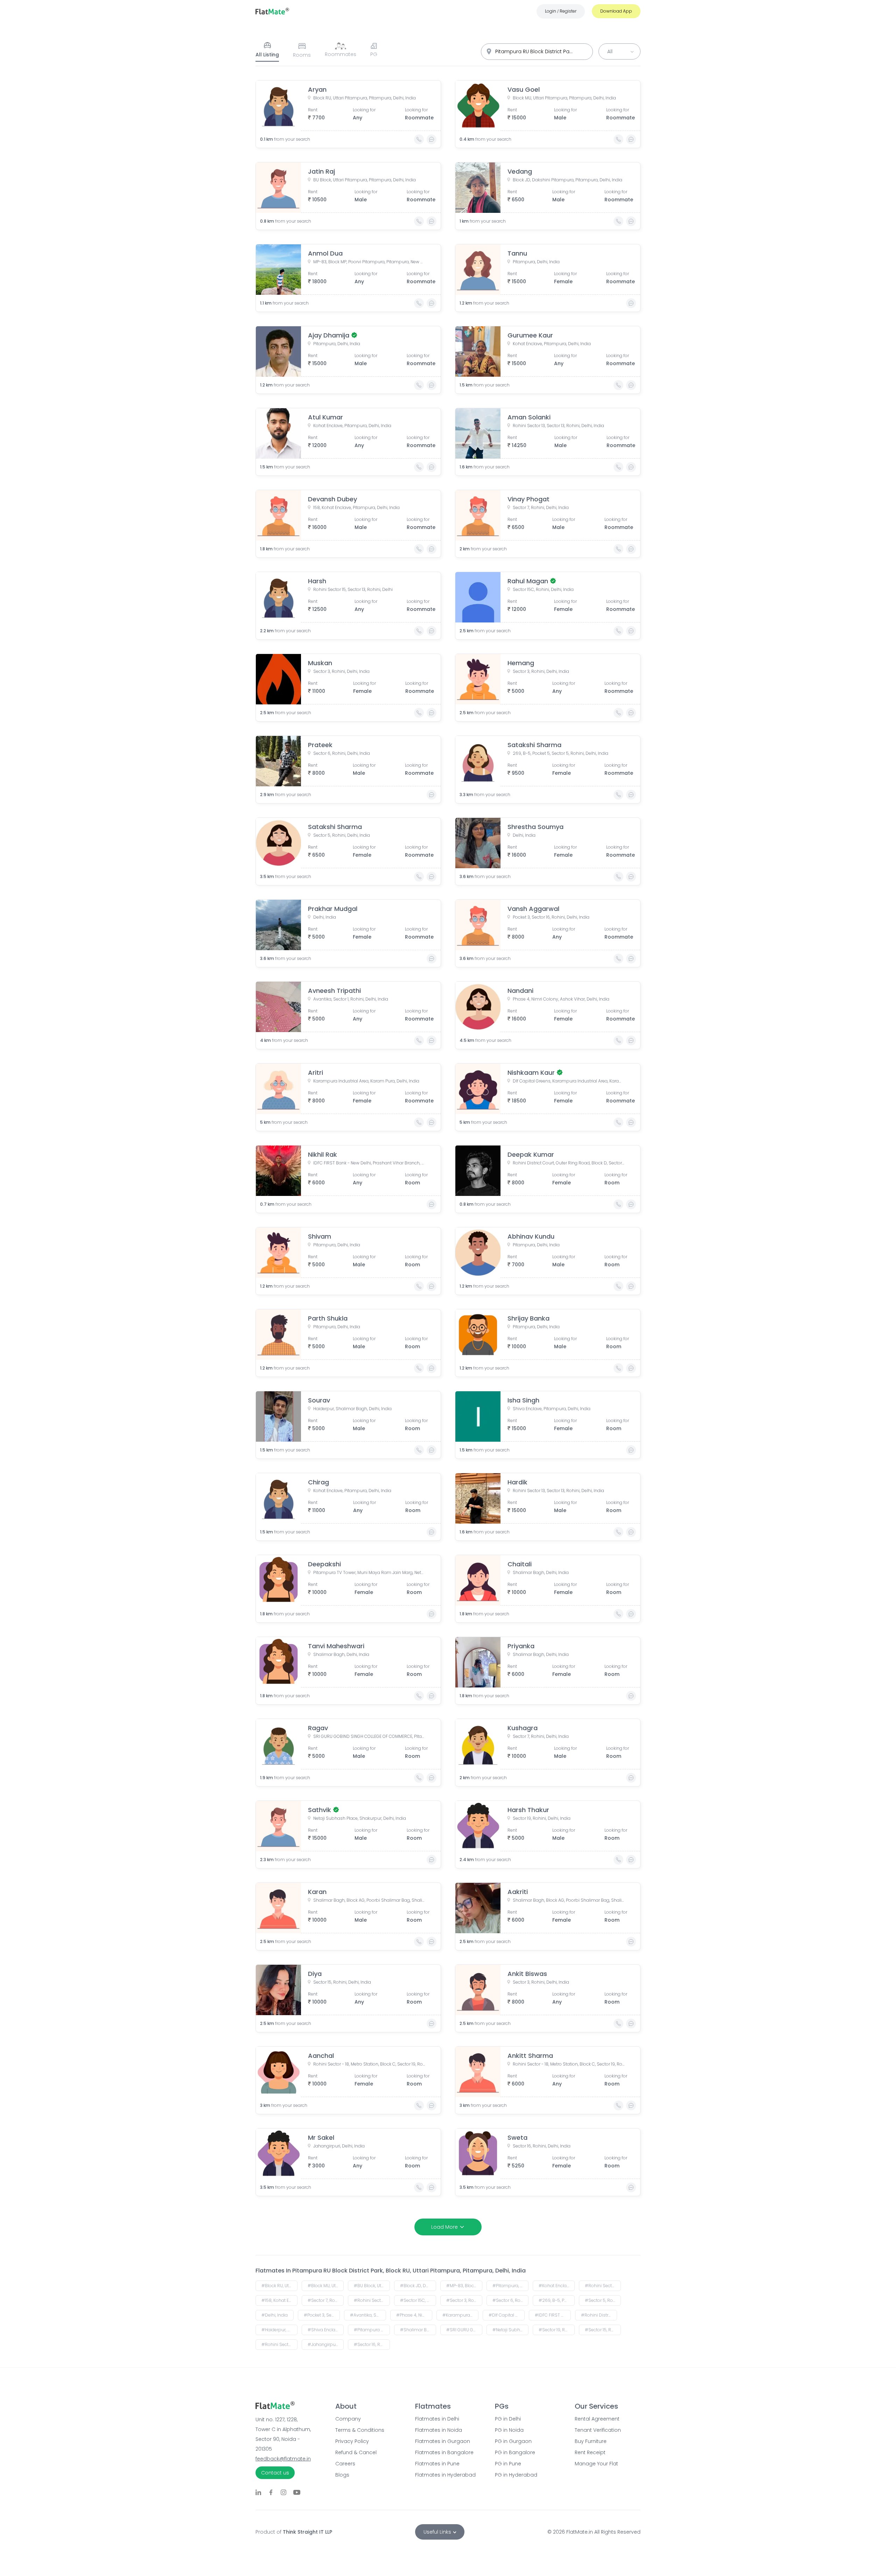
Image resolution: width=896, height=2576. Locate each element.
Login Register (561, 11)
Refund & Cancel (356, 2452)
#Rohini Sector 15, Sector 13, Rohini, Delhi (372, 2300)
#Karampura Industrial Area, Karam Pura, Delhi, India (460, 2315)
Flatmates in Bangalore (444, 2452)
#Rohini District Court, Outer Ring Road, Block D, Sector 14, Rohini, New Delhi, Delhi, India (599, 2315)
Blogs (342, 2475)
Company (348, 2419)
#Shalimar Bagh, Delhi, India (418, 2330)
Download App (616, 11)
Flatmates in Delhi (437, 2419)
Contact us (275, 2473)
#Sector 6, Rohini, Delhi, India (510, 2300)
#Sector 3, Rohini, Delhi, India (464, 2300)
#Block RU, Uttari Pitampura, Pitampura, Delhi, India (279, 2286)
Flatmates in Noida (439, 2430)
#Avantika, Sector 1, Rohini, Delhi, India (368, 2315)
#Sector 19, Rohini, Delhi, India (557, 2330)
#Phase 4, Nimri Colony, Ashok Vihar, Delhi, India (414, 2315)
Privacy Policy (352, 2441)
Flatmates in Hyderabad (445, 2475)
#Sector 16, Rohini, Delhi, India (372, 2344)
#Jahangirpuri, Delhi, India (326, 2344)
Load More (444, 2227)
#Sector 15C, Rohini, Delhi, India (418, 2300)
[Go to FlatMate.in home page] (272, 11)
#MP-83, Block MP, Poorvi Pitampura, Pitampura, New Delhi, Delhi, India (464, 2286)
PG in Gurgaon (513, 2441)
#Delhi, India (275, 2315)
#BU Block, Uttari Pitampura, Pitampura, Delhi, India (372, 2286)
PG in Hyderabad (516, 2475)
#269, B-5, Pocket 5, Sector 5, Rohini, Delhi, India (557, 2300)
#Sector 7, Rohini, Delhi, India (326, 2300)
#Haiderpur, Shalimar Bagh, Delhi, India (279, 2330)
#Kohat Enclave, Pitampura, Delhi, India (557, 2286)
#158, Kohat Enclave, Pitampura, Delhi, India (279, 2300)
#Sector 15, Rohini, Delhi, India (603, 2330)
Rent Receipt (590, 2452)
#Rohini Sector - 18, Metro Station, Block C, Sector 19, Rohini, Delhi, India (279, 2344)
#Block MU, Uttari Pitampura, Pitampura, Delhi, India (326, 2286)
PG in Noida (509, 2430)
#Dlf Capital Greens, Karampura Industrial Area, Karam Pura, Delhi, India (507, 2315)
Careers (345, 2464)
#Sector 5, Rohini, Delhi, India (603, 2300)
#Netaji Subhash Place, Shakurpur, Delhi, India (510, 2330)
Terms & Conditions (360, 2430)
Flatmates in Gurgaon (443, 2441)
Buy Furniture (591, 2441)
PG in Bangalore (515, 2452)
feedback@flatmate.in (283, 2459)
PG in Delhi (508, 2419)
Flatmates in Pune (437, 2464)
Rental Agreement (597, 2419)
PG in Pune (508, 2464)
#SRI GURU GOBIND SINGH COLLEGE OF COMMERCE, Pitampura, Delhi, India (464, 2330)
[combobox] (537, 52)
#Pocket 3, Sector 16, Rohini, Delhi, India (322, 2315)
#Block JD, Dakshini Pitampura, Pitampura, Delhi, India (418, 2286)
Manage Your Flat (596, 2464)
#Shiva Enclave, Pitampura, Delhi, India (326, 2330)
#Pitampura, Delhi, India (510, 2286)
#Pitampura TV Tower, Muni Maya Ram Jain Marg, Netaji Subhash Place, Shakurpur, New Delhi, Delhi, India (372, 2330)
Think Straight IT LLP (307, 2532)
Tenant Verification (598, 2430)
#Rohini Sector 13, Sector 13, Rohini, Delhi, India (603, 2286)
